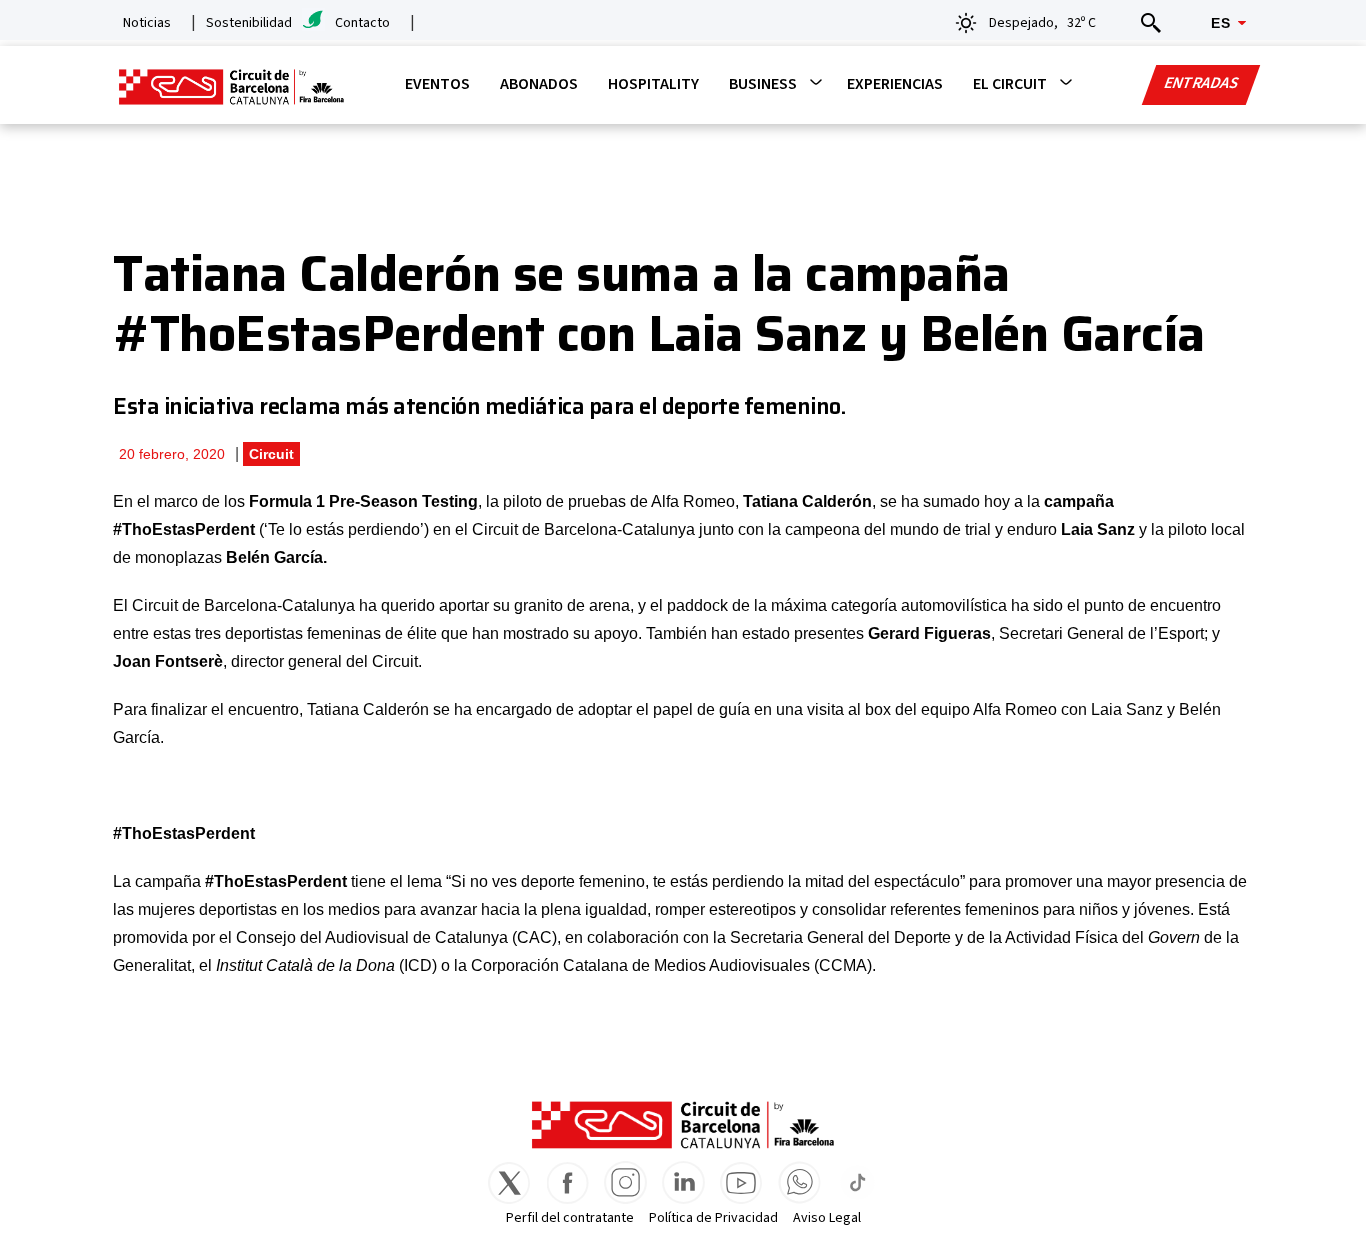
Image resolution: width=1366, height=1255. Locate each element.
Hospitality (653, 84)
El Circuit (1010, 84)
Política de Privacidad (713, 1218)
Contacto (362, 23)
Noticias (147, 23)
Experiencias (895, 84)
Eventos (437, 84)
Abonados (539, 84)
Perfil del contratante (570, 1218)
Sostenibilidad (249, 23)
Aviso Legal (827, 1218)
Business (763, 84)
